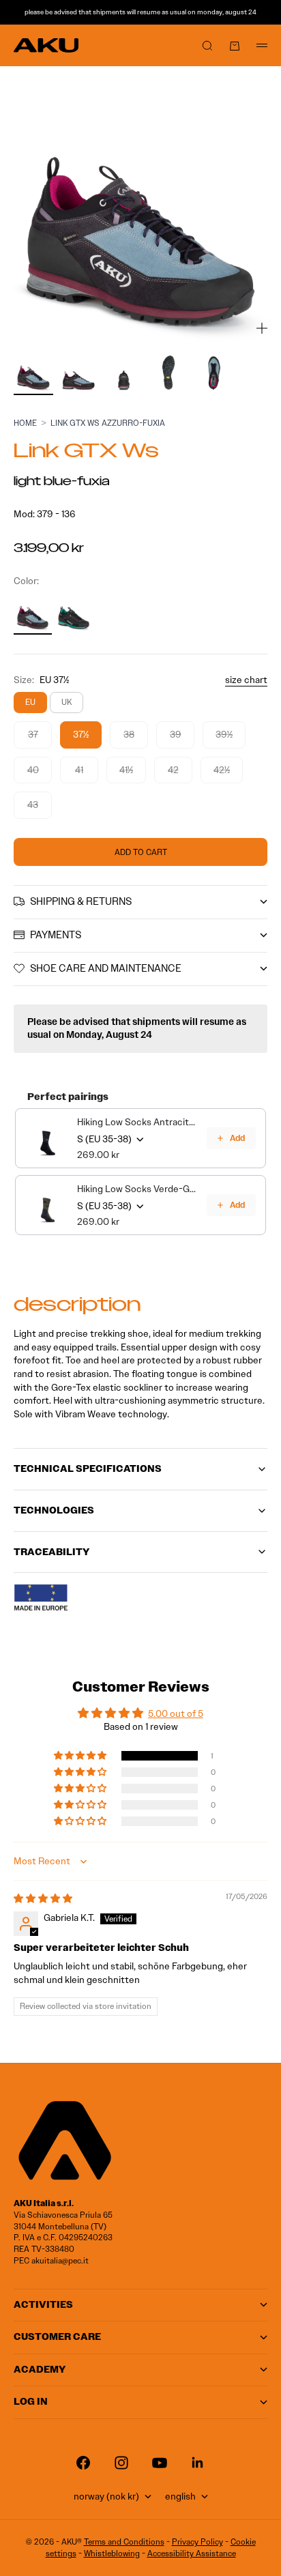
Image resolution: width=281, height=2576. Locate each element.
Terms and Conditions (124, 2542)
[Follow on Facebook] (83, 2463)
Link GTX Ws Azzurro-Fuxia (108, 423)
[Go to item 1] (33, 373)
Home (25, 423)
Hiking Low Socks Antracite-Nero (138, 1122)
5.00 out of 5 (176, 1714)
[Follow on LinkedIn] (198, 2463)
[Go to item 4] (168, 373)
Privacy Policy (197, 2542)
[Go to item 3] (123, 373)
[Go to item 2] (78, 373)
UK (66, 702)
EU (30, 702)
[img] (43, 1899)
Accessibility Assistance (192, 2553)
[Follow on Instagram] (121, 2463)
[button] (81, 1756)
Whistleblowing (112, 2553)
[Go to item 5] (213, 373)
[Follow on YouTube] (160, 2463)
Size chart (246, 680)
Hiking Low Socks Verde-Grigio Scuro (138, 1189)
